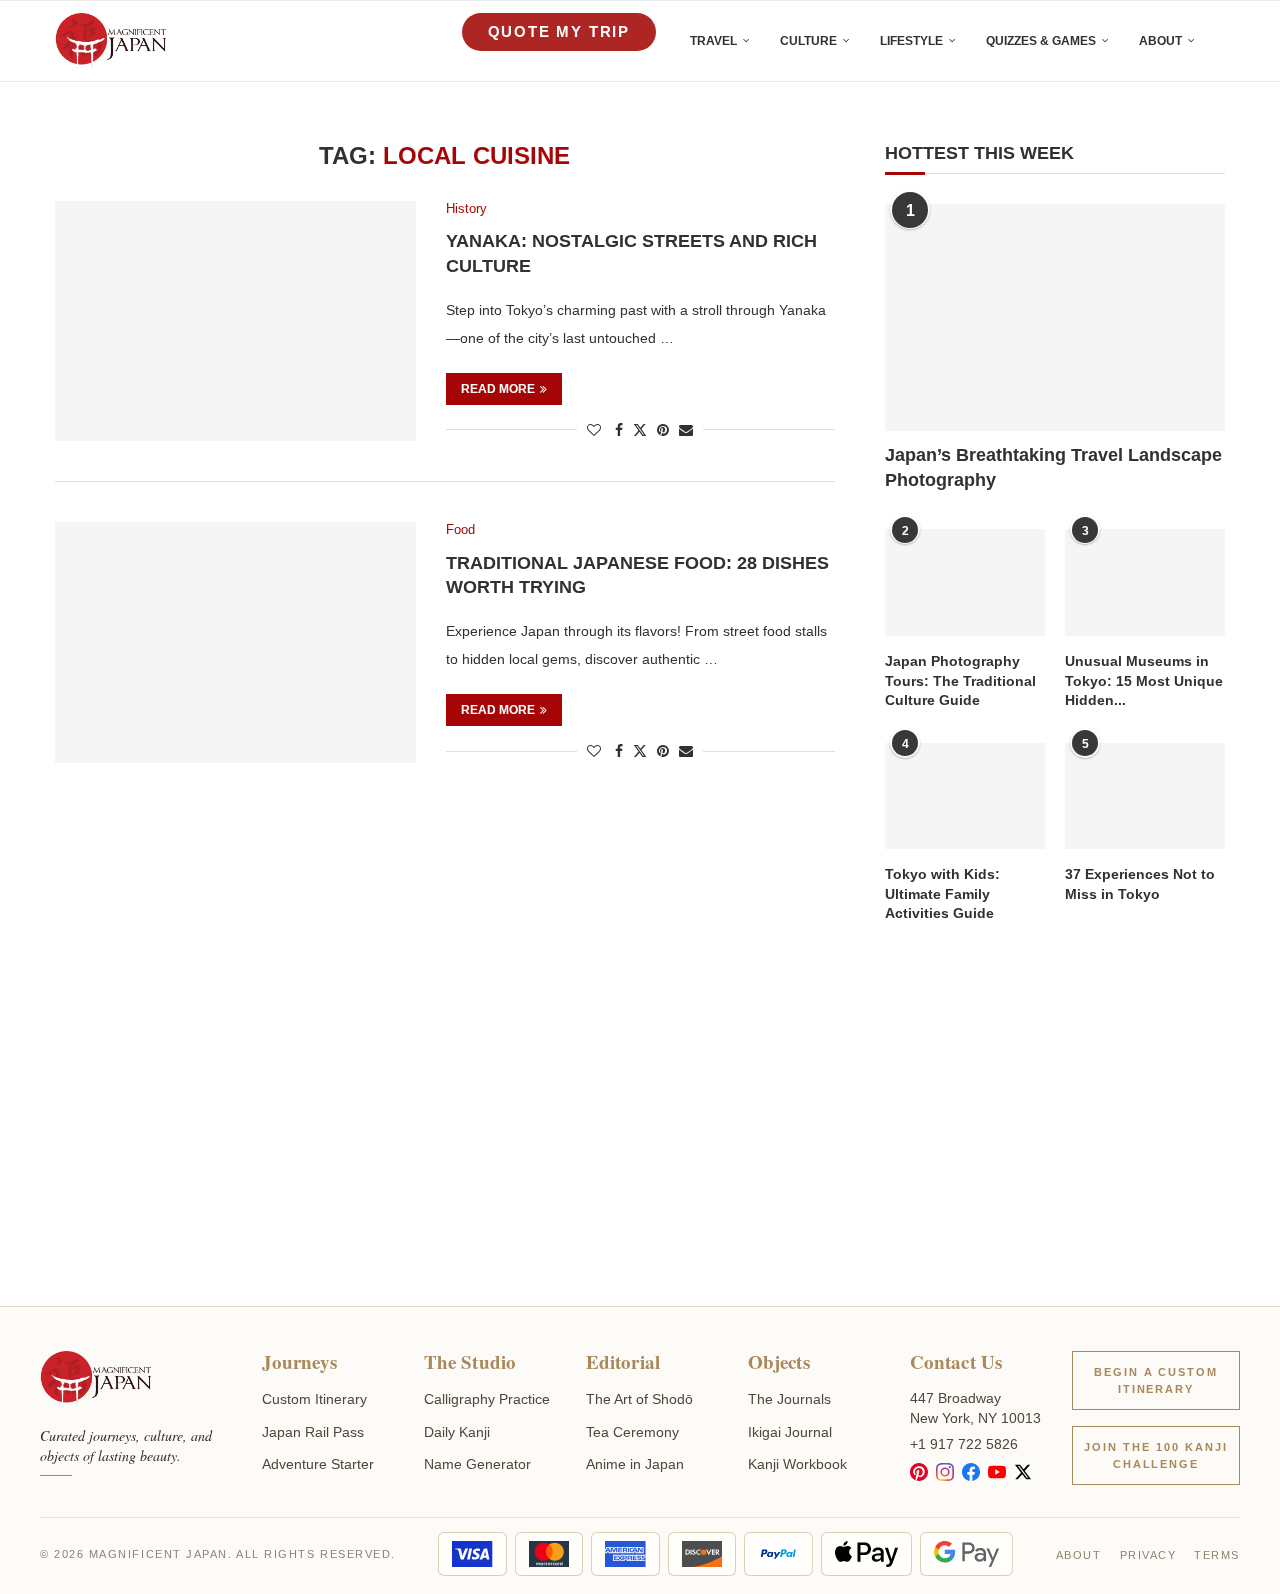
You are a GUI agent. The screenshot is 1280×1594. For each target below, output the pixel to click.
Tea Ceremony (632, 1432)
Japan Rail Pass (313, 1432)
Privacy (1148, 1555)
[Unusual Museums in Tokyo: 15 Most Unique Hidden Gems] (1145, 582)
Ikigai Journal (790, 1432)
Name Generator (477, 1464)
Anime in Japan (635, 1464)
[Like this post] (594, 430)
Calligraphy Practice (487, 1399)
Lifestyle (911, 41)
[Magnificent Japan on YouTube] (997, 1472)
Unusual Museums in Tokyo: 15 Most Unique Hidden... (1144, 680)
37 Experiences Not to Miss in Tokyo (1140, 884)
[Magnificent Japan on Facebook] (971, 1472)
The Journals (789, 1399)
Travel (713, 41)
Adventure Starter (318, 1464)
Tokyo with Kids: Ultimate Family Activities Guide (942, 893)
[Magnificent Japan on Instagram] (945, 1472)
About (1160, 41)
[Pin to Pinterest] (663, 430)
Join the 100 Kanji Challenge (1156, 1455)
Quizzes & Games (1041, 41)
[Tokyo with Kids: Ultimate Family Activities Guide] (965, 796)
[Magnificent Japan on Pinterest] (919, 1472)
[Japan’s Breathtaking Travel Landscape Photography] (1055, 317)
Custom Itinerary (314, 1399)
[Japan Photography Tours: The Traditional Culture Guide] (965, 582)
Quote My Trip (559, 31)
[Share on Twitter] (640, 429)
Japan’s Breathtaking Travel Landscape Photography (1053, 467)
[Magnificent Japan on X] (1023, 1472)
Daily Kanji (457, 1432)
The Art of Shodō (639, 1399)
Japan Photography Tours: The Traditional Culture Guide (960, 680)
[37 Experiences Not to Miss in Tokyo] (1145, 796)
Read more (498, 389)
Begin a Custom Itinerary (1156, 1380)
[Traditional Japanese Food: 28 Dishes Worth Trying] (235, 642)
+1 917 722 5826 (964, 1444)
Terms (1217, 1555)
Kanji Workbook (797, 1464)
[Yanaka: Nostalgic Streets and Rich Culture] (235, 321)
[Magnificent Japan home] (95, 1379)
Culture (808, 41)
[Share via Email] (686, 430)
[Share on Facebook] (619, 430)
